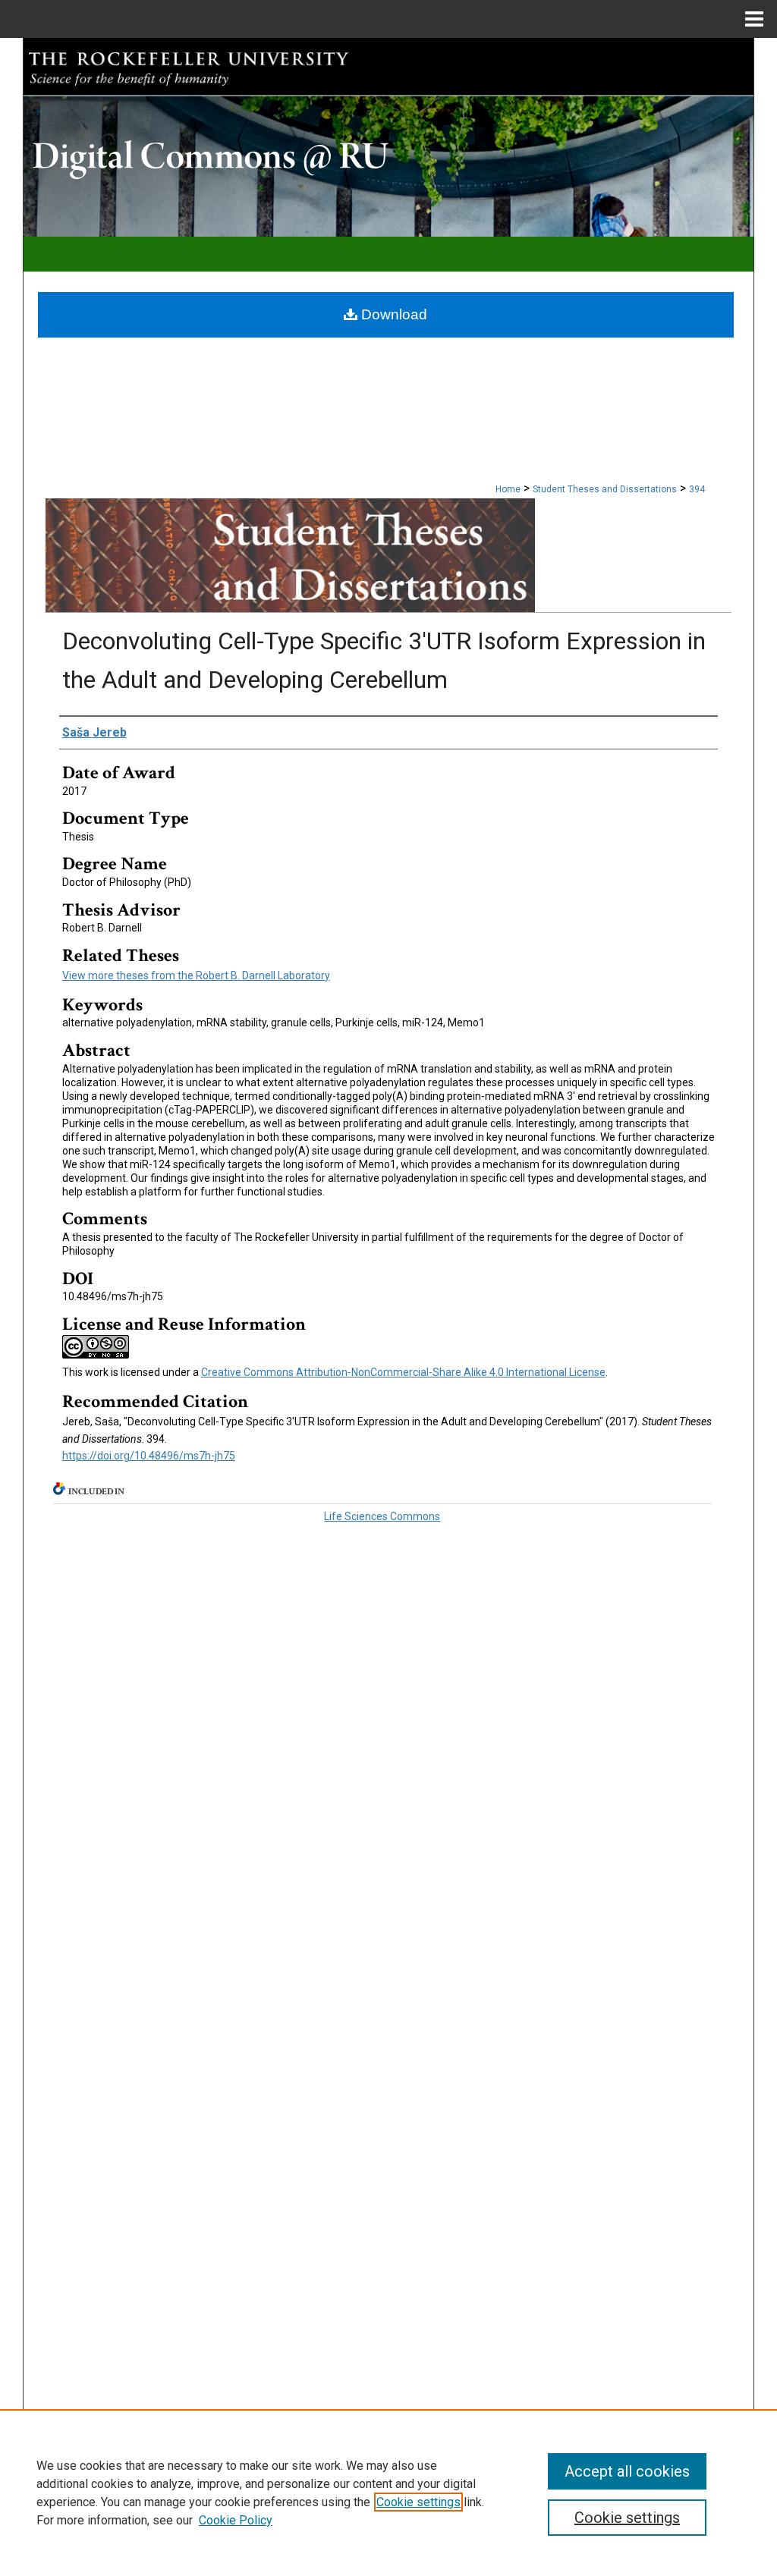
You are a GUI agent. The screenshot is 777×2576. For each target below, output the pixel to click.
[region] (388, 2493)
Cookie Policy (236, 2520)
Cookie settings (418, 2502)
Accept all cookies (627, 2471)
